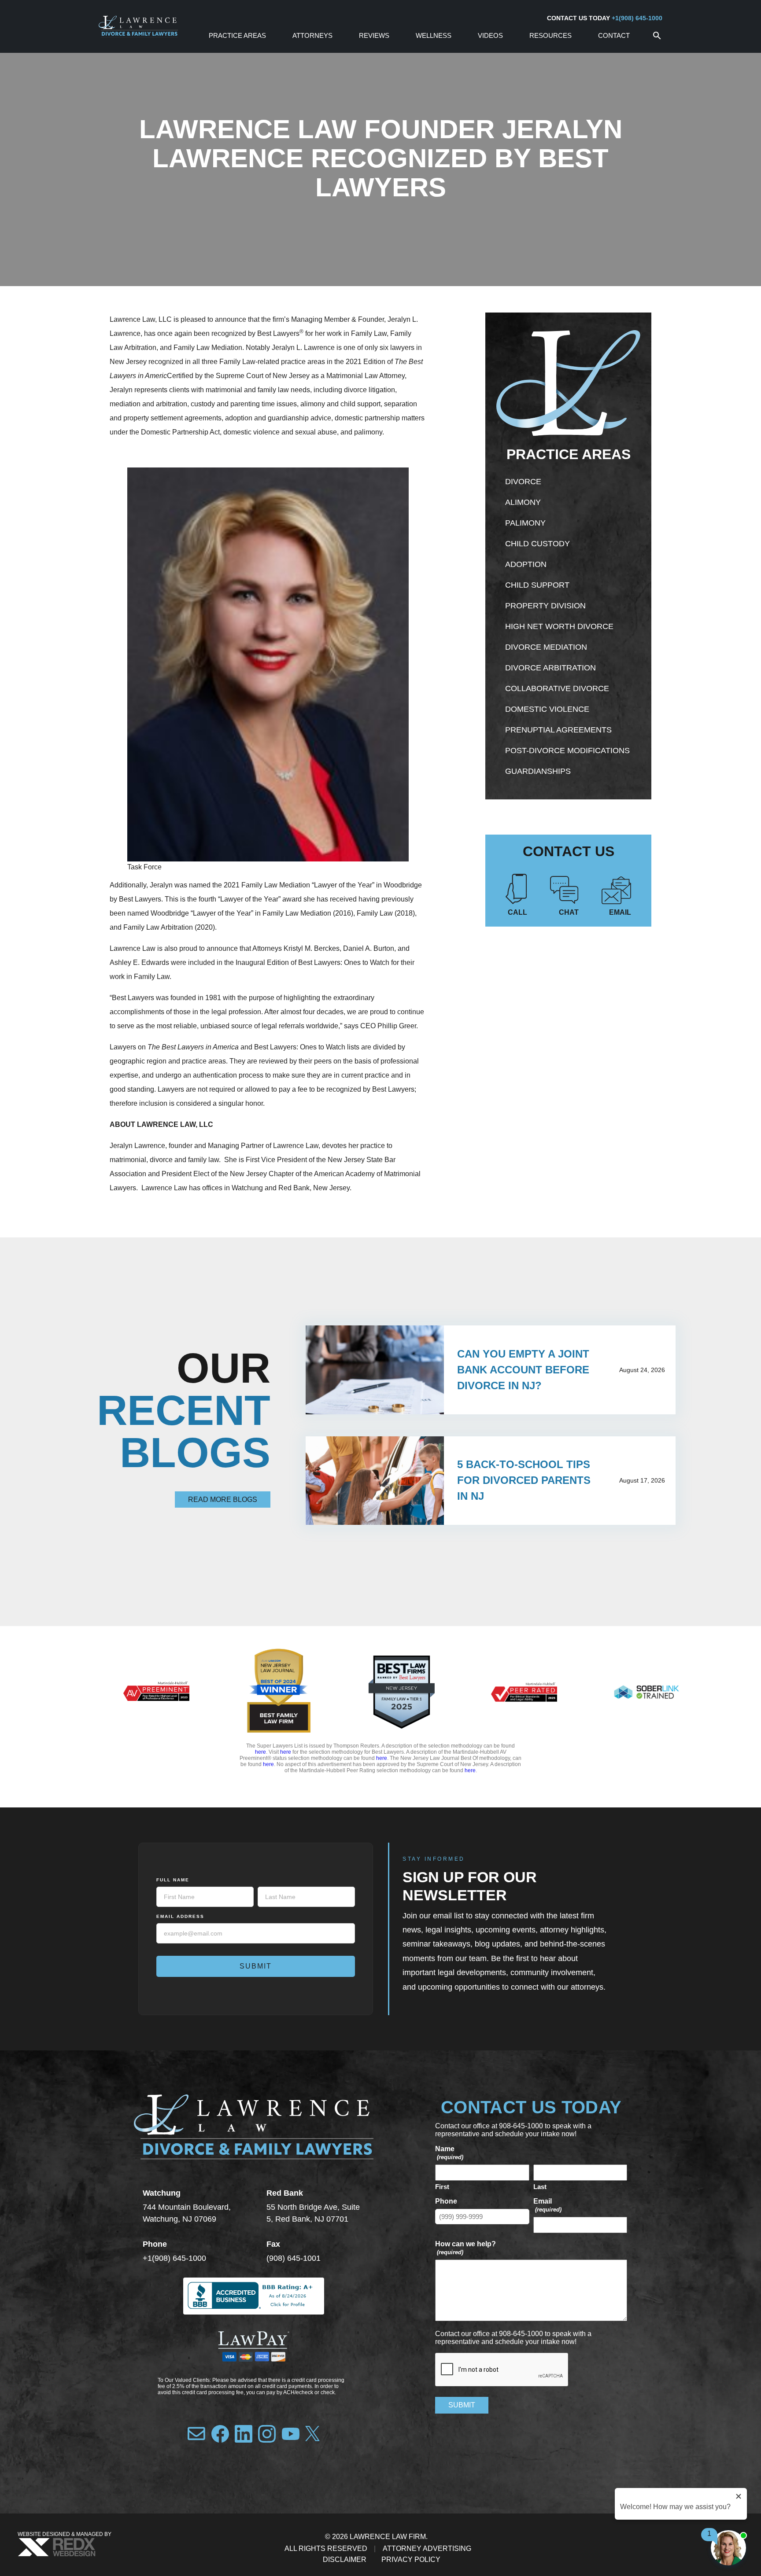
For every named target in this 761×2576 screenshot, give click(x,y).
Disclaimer (345, 2559)
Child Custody (538, 544)
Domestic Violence (547, 709)
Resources (550, 35)
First (442, 2187)
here (260, 1752)
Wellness (434, 35)
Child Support (537, 585)
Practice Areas (237, 35)
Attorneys (312, 35)
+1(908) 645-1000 (637, 18)
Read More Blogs (223, 1500)
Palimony (525, 523)
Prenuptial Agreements (558, 730)
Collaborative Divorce (557, 688)
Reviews (374, 35)
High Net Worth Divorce (559, 626)
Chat (569, 912)
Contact (614, 35)
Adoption (526, 564)
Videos (490, 35)
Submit (256, 1966)
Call (517, 912)
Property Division (545, 606)
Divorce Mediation (546, 647)
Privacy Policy (411, 2559)
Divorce (523, 482)
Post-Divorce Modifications (567, 751)
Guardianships (538, 771)
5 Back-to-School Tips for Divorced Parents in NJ (524, 1480)
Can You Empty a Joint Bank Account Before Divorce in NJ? (523, 1370)
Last (540, 2187)
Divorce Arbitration (550, 668)
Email (620, 912)
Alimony (523, 502)
